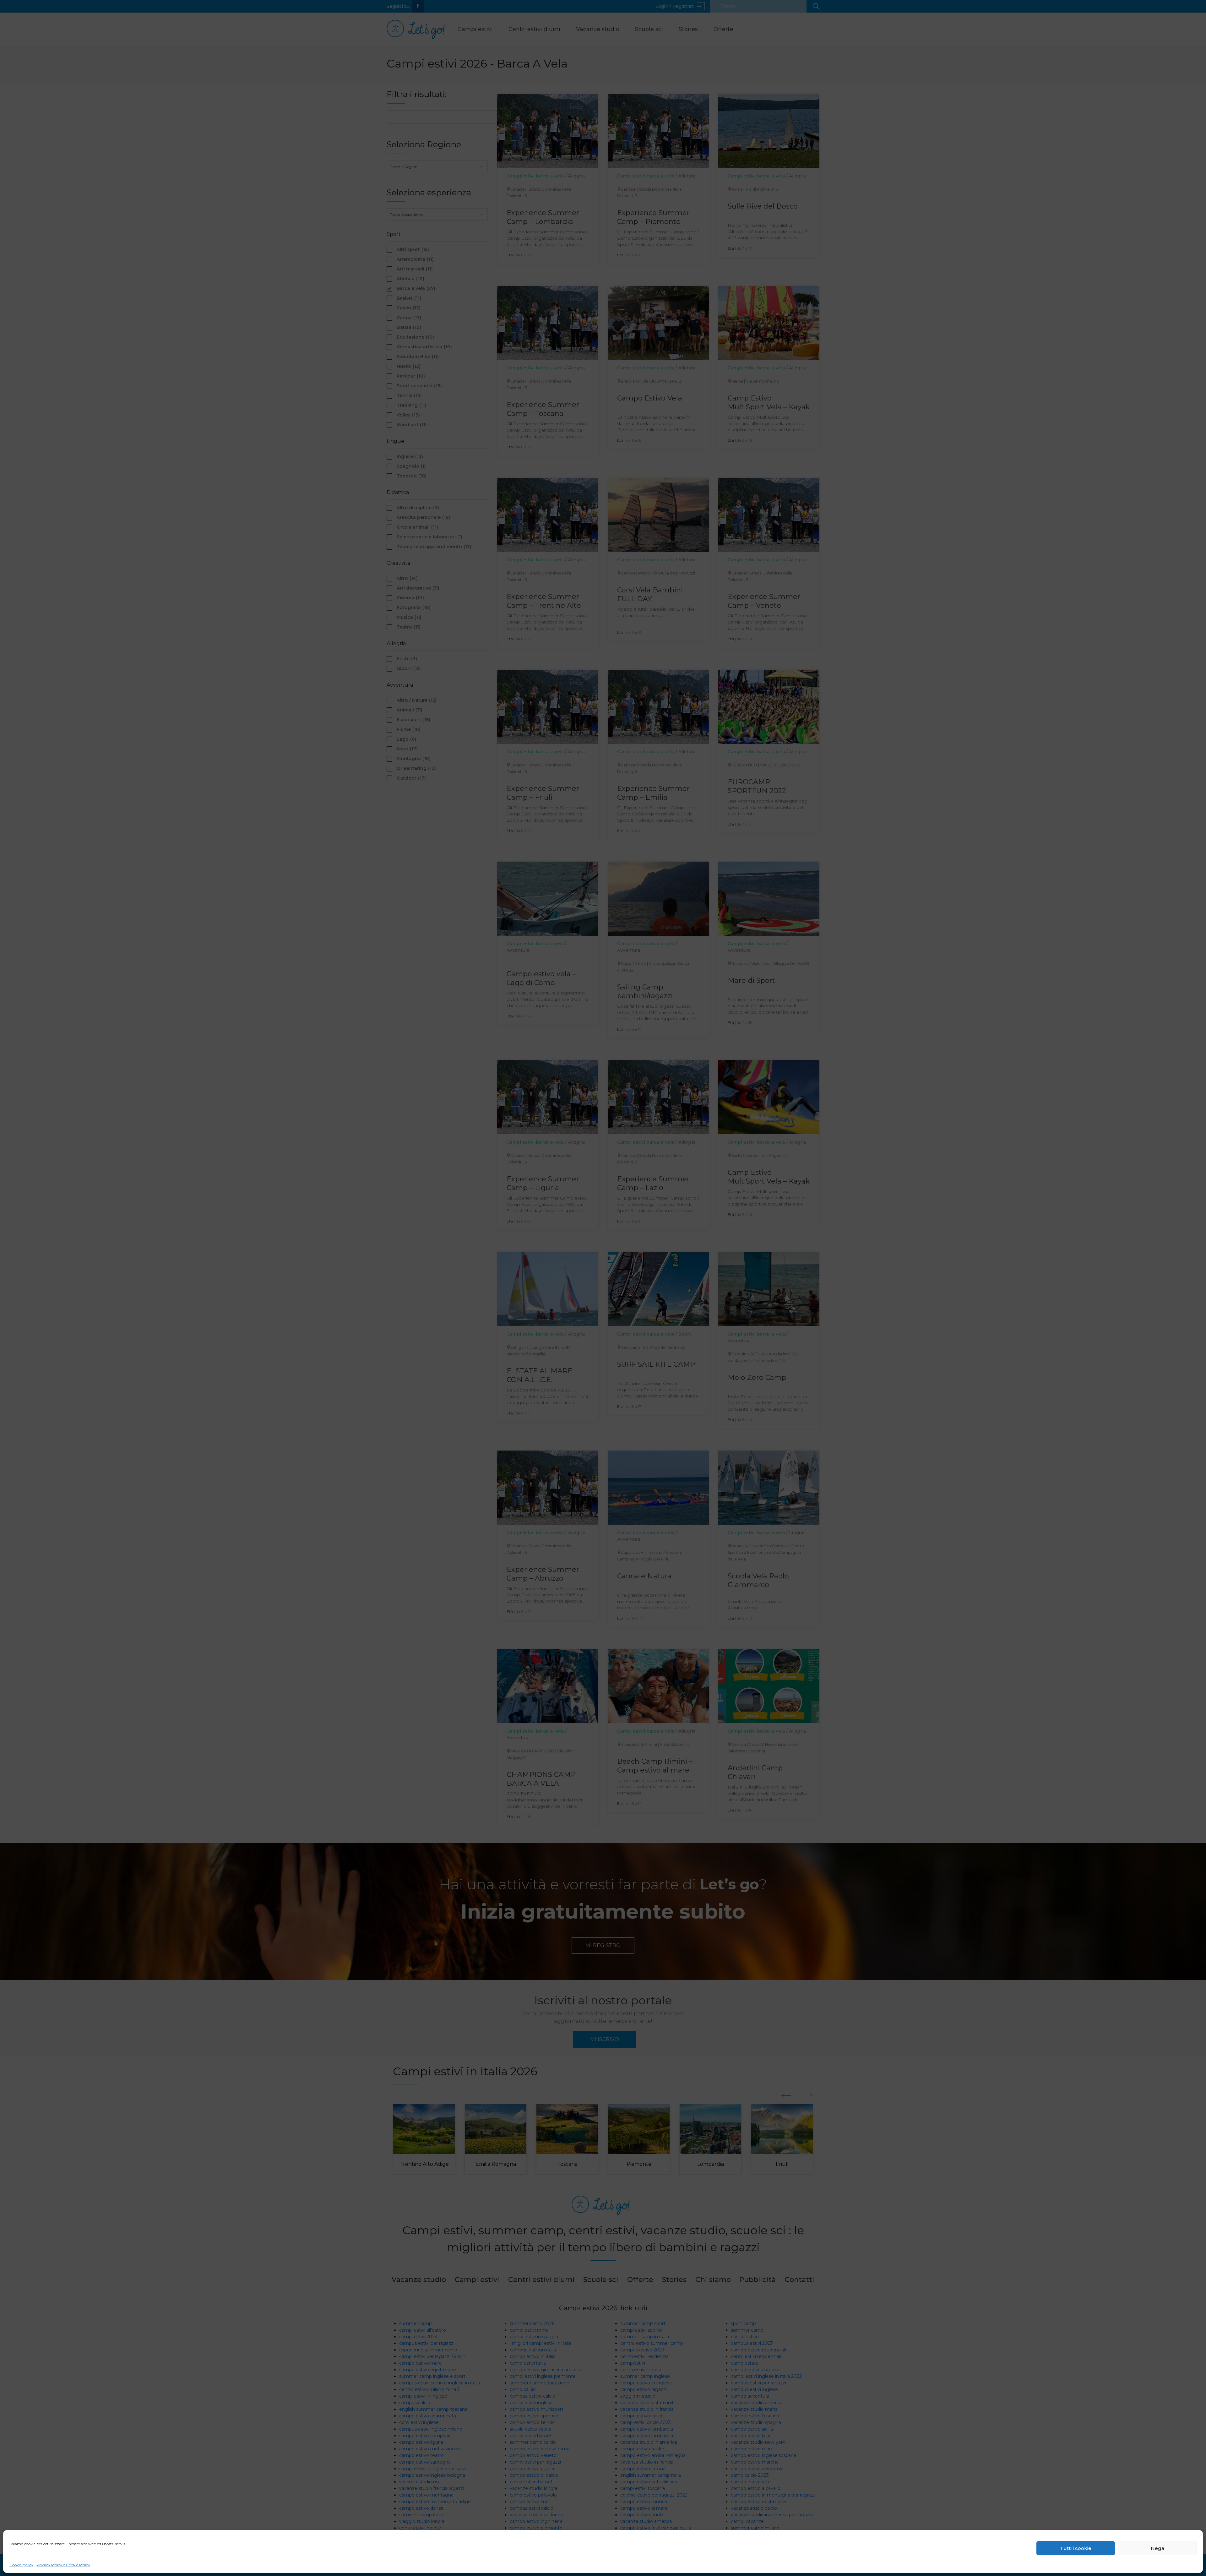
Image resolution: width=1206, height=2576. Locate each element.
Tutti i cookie (1076, 2548)
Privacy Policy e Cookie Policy (63, 2565)
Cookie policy (21, 2565)
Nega (1157, 2548)
